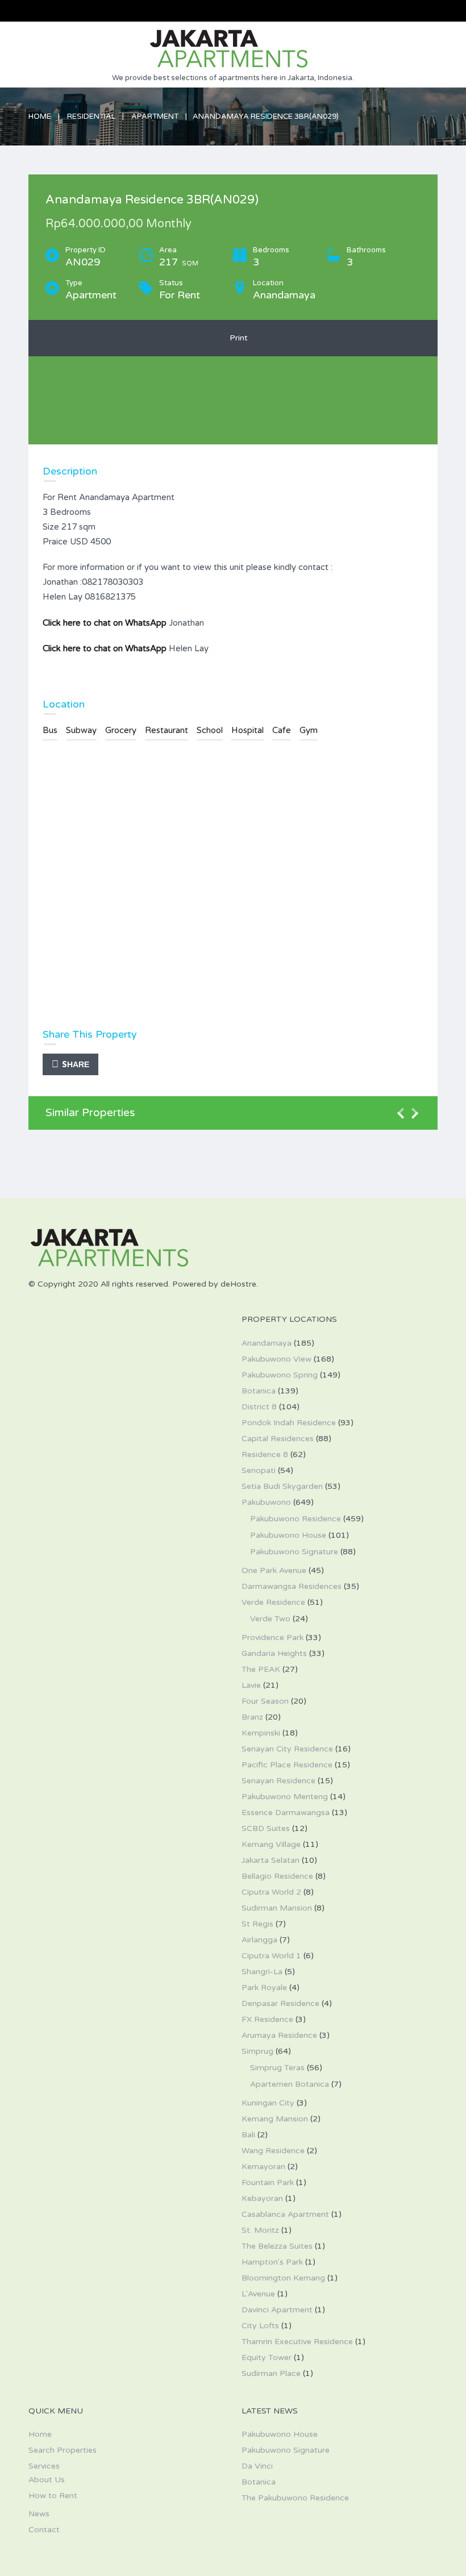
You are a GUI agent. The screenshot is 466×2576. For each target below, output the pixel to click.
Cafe (282, 730)
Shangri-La (262, 1972)
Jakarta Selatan (271, 1860)
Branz (252, 1717)
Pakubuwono (266, 1502)
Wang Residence (273, 2151)
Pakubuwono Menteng (285, 1797)
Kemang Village (271, 1844)
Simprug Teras (277, 2068)
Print (236, 338)
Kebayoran (262, 2198)
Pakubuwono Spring (280, 1375)
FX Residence (267, 2019)
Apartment (155, 116)
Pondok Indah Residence (289, 1423)
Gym (309, 730)
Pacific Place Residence (287, 1765)
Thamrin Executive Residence (297, 2342)
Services (44, 2466)
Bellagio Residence (277, 1876)
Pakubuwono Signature (294, 1552)
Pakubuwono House (288, 1535)
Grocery (121, 730)
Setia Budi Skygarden (282, 1486)
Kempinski (261, 1733)
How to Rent (53, 2496)
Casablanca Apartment (285, 2214)
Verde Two (270, 1619)
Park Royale (264, 1988)
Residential (91, 116)
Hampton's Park (272, 2262)
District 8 (259, 1407)
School (210, 730)
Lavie (251, 1685)
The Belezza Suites (277, 2246)
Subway (81, 730)
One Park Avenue (274, 1570)
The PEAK (261, 1669)
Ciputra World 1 (271, 1956)
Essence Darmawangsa (286, 1813)
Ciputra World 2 (271, 1892)
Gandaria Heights (274, 1653)
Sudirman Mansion (277, 1908)
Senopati (259, 1470)
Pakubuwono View (276, 1359)
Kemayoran (263, 2167)
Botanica (259, 1391)
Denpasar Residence (280, 2003)
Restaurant (167, 730)
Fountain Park (268, 2182)
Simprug (257, 2051)
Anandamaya (267, 1343)
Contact (44, 2530)
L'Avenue (258, 2294)
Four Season (265, 1701)
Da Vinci (257, 2466)
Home (40, 116)
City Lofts (260, 2326)
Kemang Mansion (275, 2119)
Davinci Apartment (277, 2310)
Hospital (247, 730)
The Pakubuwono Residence (295, 2498)
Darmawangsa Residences (292, 1586)
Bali (248, 2135)
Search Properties (63, 2450)
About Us (47, 2480)
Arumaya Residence (279, 2035)
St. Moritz (260, 2230)
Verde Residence (273, 1602)
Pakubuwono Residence (296, 1519)
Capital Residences (278, 1439)
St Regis (257, 1924)
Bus (50, 730)
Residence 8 (265, 1455)
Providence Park (272, 1637)
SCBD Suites (266, 1828)
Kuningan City (268, 2103)
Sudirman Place (271, 2373)
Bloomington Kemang (283, 2278)
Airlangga (259, 1940)
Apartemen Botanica (290, 2084)
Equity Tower (267, 2357)
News (39, 2514)
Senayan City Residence (287, 1749)
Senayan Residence (278, 1781)
